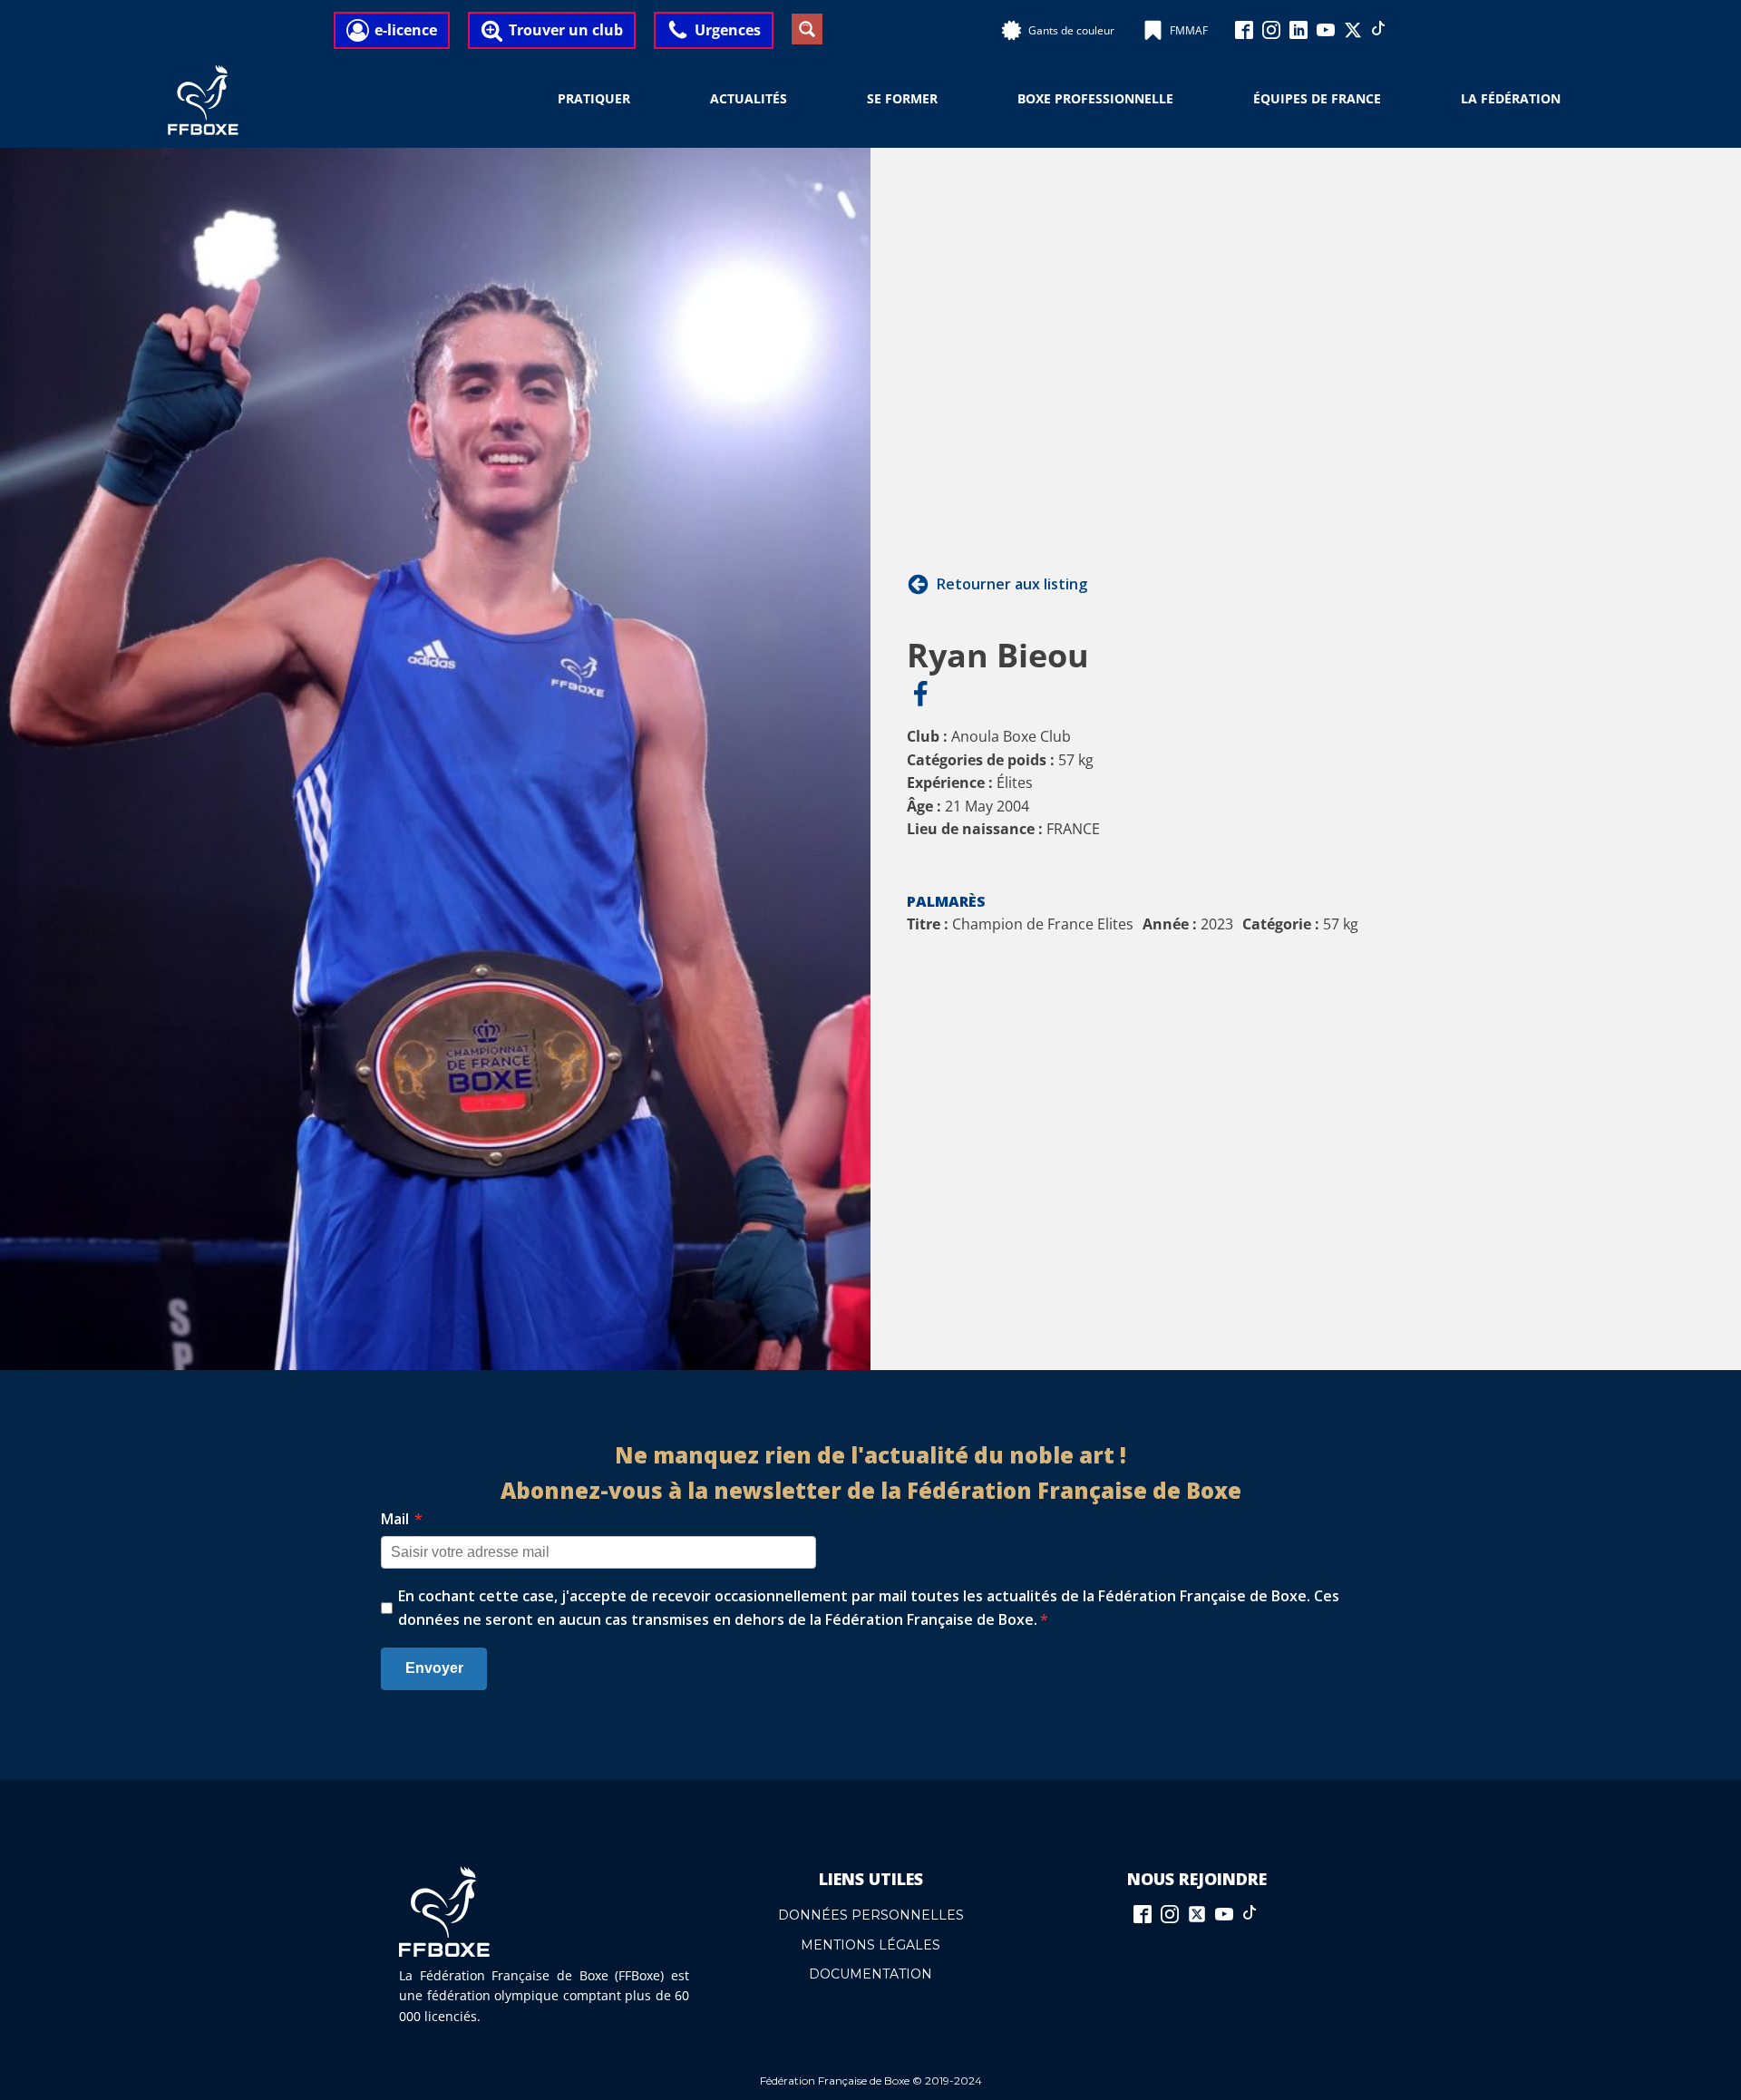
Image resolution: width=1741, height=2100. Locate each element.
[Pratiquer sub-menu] (641, 100)
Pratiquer (594, 98)
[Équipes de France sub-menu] (1392, 100)
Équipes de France (1317, 98)
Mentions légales (870, 1945)
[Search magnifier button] (807, 29)
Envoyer (434, 1668)
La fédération (1511, 98)
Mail (402, 1519)
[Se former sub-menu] (948, 100)
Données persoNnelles (871, 1915)
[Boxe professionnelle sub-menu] (1184, 100)
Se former (902, 98)
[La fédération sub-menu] (1571, 100)
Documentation (870, 1974)
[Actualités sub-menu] (798, 100)
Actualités (749, 98)
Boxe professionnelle (1095, 98)
